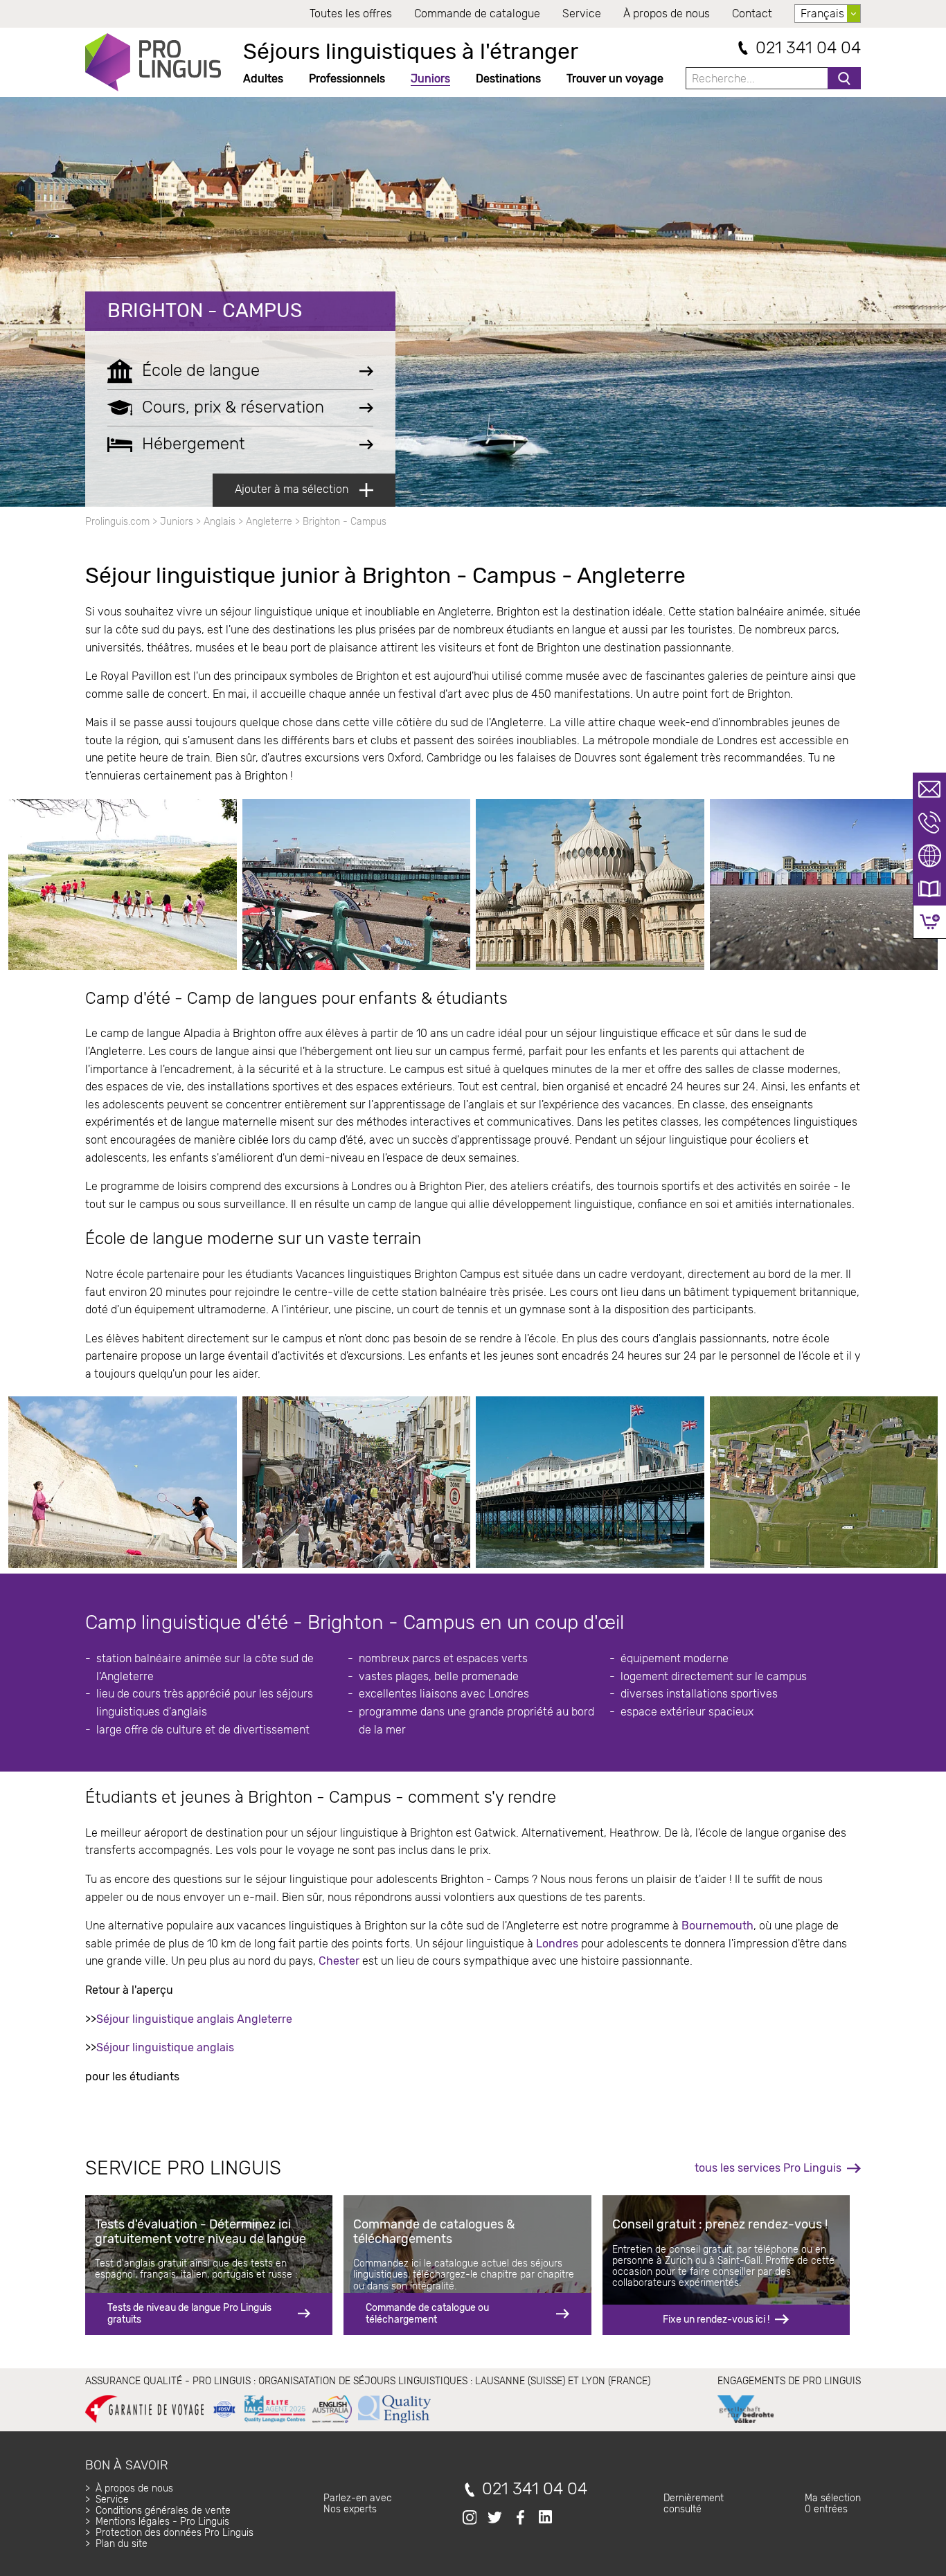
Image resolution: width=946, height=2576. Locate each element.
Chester (339, 1961)
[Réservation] (930, 922)
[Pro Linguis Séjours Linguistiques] (153, 62)
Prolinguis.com (117, 522)
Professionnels (347, 79)
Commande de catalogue (477, 13)
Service (582, 13)
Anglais (220, 522)
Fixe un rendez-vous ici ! (716, 2320)
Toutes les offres (351, 13)
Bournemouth (717, 1926)
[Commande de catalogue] (929, 889)
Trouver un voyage (615, 79)
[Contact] (929, 789)
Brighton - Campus (205, 310)
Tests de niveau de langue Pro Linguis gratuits (189, 2313)
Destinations (508, 79)
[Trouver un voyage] (929, 856)
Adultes (263, 79)
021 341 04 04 (808, 48)
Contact (752, 13)
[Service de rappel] (929, 822)
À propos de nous (667, 13)
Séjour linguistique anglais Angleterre (194, 2019)
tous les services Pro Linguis (768, 2168)
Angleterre (269, 522)
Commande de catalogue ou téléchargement (427, 2313)
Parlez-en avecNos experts (358, 2504)
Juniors (430, 79)
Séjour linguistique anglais (165, 2047)
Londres (557, 1944)
